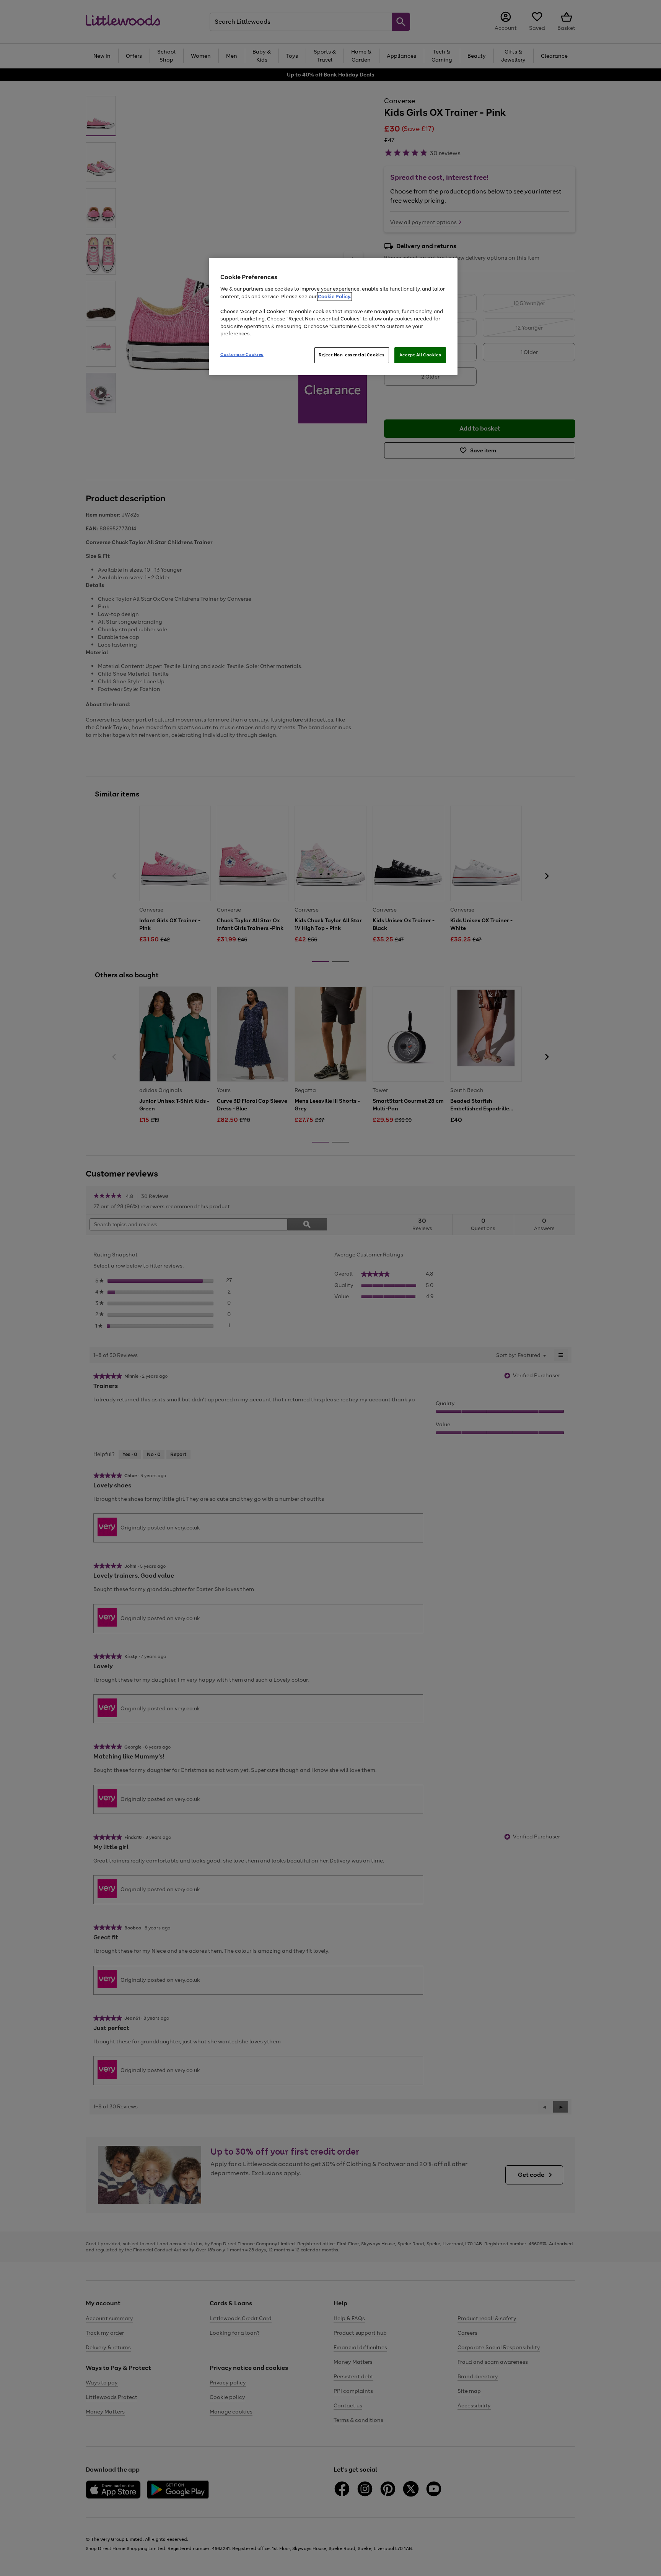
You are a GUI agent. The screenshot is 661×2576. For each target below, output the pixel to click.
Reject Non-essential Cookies (352, 355)
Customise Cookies (242, 354)
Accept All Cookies (420, 355)
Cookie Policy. (335, 297)
